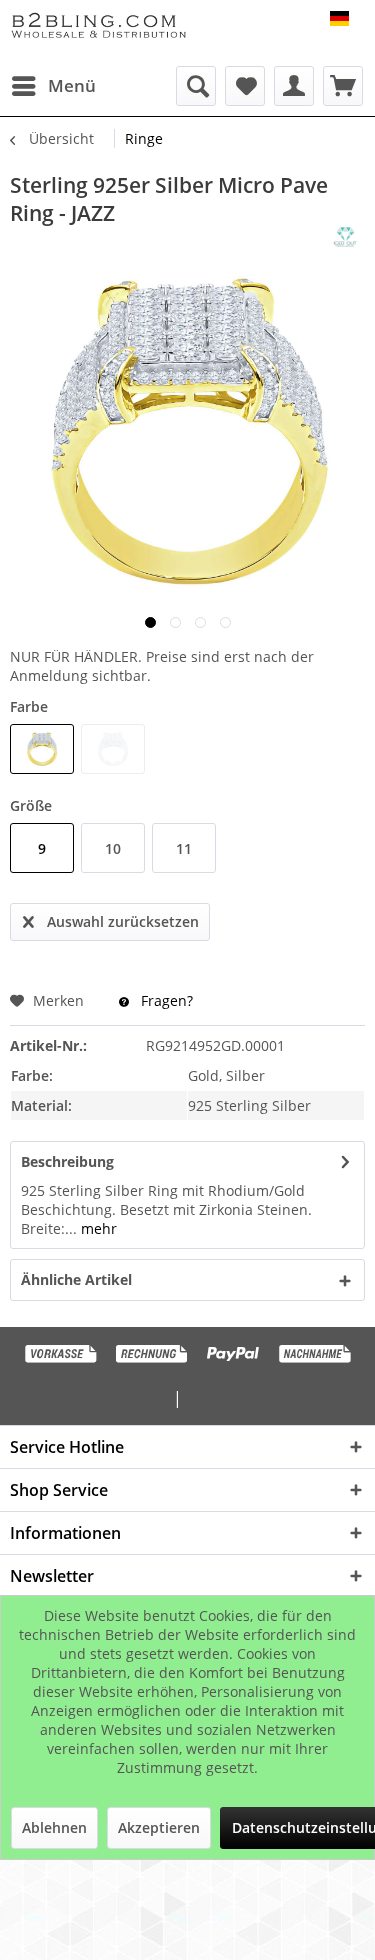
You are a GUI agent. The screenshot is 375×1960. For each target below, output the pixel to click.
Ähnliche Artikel (76, 1279)
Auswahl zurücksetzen (123, 921)
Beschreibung (67, 1161)
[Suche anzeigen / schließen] (196, 86)
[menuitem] (53, 86)
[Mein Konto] (294, 86)
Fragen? (165, 1000)
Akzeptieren (159, 1827)
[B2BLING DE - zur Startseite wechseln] (99, 27)
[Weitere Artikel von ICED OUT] (345, 237)
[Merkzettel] (245, 86)
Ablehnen (54, 1827)
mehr (97, 1228)
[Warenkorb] (343, 86)
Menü (72, 85)
